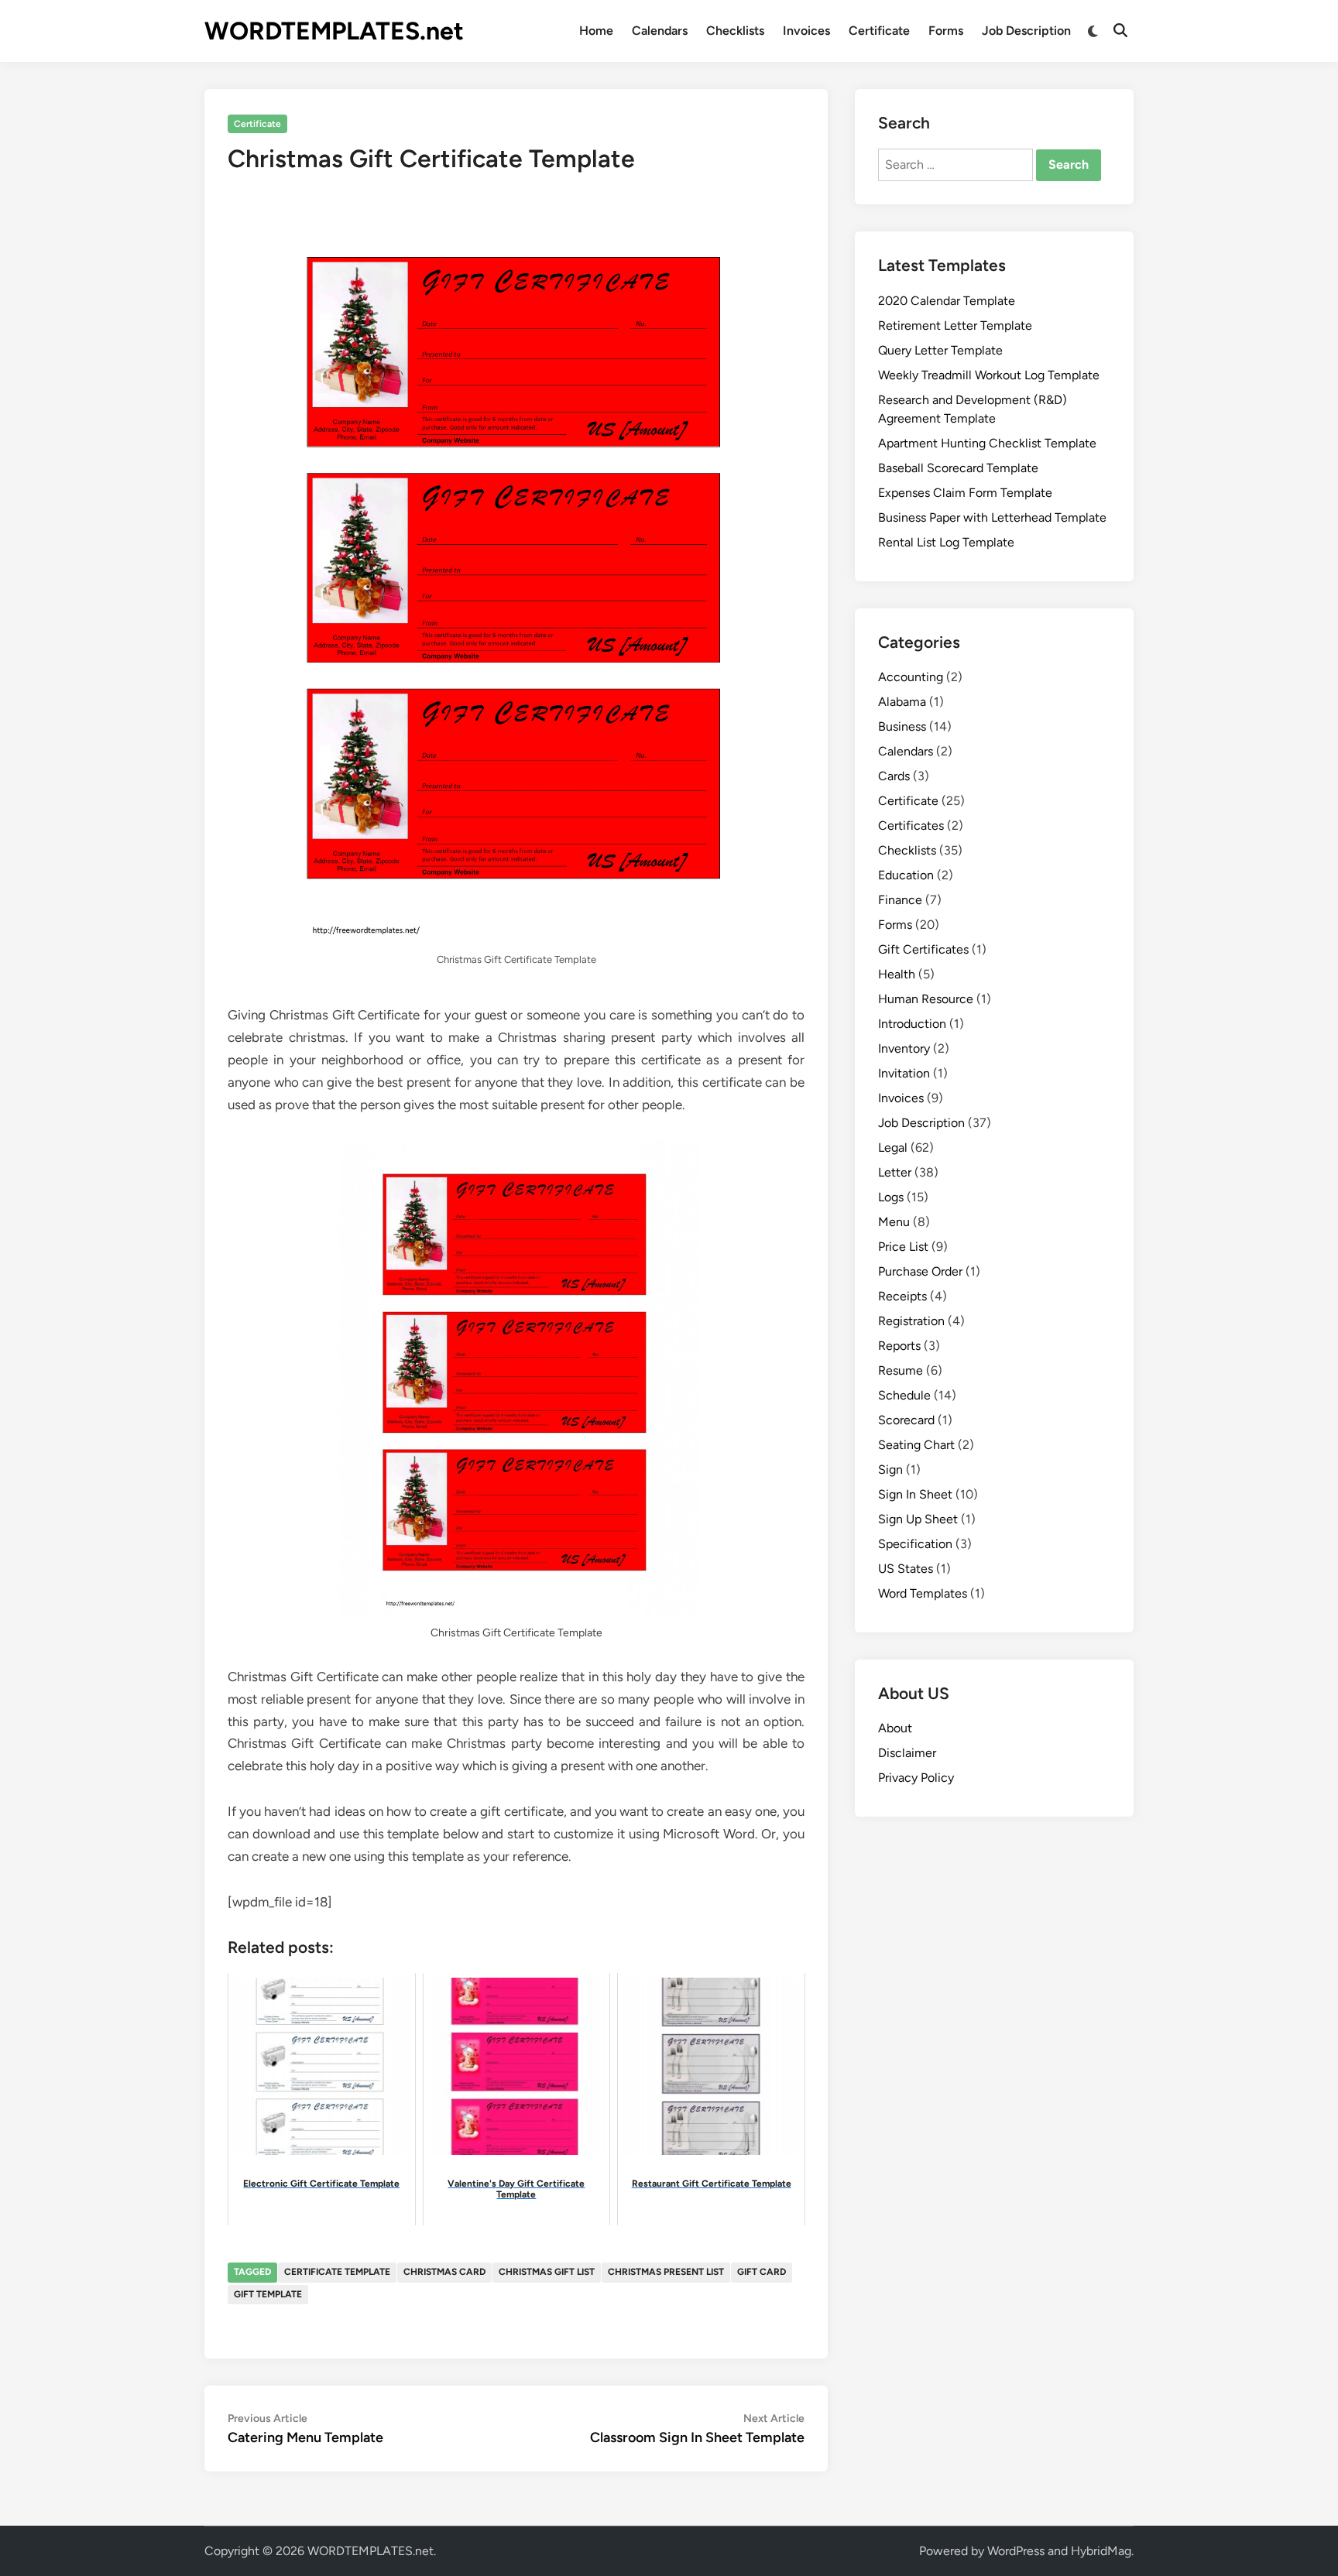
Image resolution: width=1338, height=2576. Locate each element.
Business (902, 726)
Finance (900, 900)
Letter (895, 1172)
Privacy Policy (916, 1778)
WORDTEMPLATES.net (334, 31)
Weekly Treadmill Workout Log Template (989, 375)
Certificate (879, 31)
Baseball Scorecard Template (958, 468)
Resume (901, 1370)
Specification (915, 1544)
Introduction (912, 1024)
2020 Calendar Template (947, 301)
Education (906, 875)
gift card (762, 2272)
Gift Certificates (923, 949)
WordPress (1016, 2551)
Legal (893, 1148)
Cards (894, 776)
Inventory (904, 1048)
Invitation (904, 1073)
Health (897, 974)
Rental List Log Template (946, 542)
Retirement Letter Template (955, 325)
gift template (268, 2294)
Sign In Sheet (915, 1494)
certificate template (337, 2272)
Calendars (660, 31)
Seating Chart (916, 1445)
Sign (890, 1470)
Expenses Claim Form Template (965, 493)
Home (596, 31)
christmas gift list (547, 2272)
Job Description (1026, 31)
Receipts (902, 1296)
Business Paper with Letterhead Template (992, 517)
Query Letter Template (940, 350)
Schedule (904, 1395)
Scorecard (906, 1420)
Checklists (735, 31)
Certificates (911, 826)
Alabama (902, 702)
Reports (899, 1346)
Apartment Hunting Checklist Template (987, 443)
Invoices (806, 31)
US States (906, 1569)
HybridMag (1101, 2551)
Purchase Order (920, 1271)
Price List (903, 1247)
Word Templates (923, 1593)
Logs (891, 1197)
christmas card (444, 2272)
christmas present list (666, 2272)
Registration (911, 1321)
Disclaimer (907, 1753)
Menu (894, 1222)
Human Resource (926, 999)
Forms (946, 31)
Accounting (911, 677)
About (895, 1728)
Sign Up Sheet (918, 1519)
